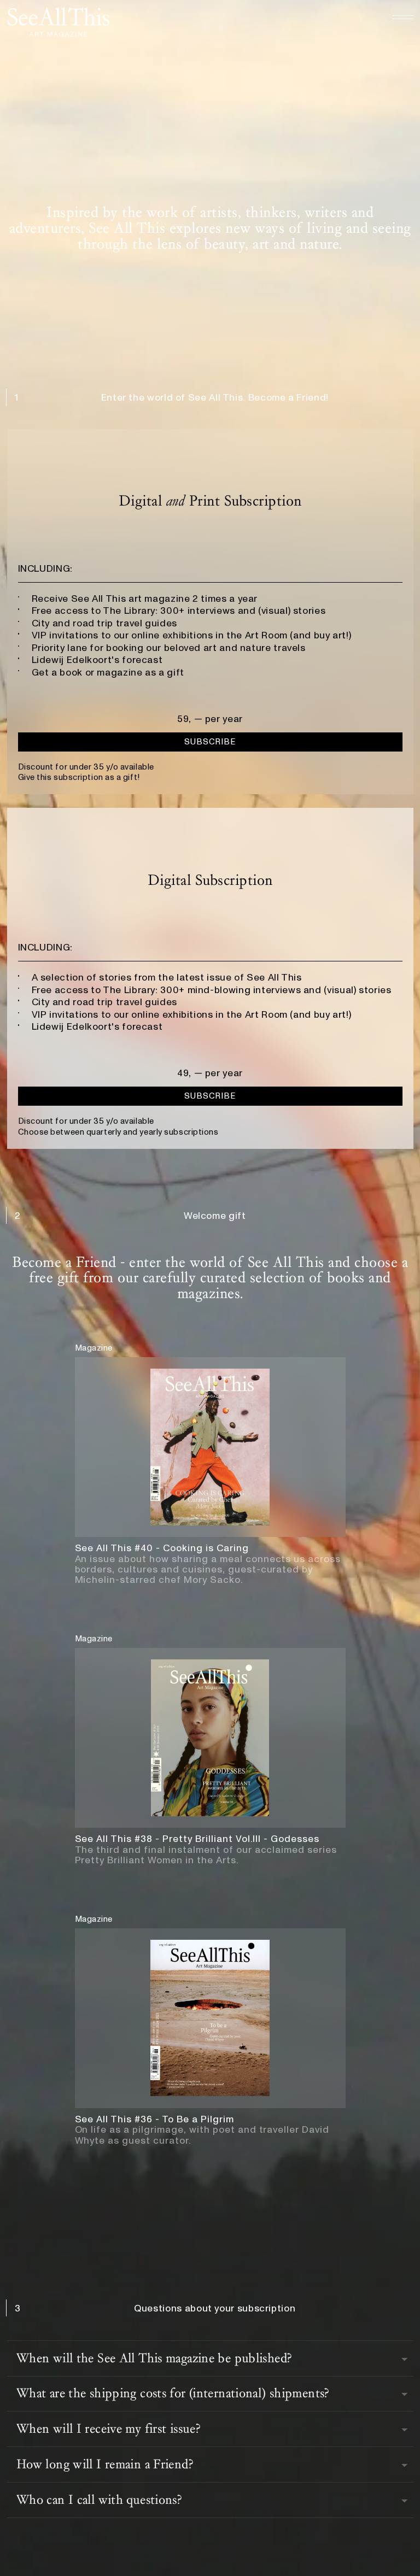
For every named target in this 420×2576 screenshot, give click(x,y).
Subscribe (210, 742)
